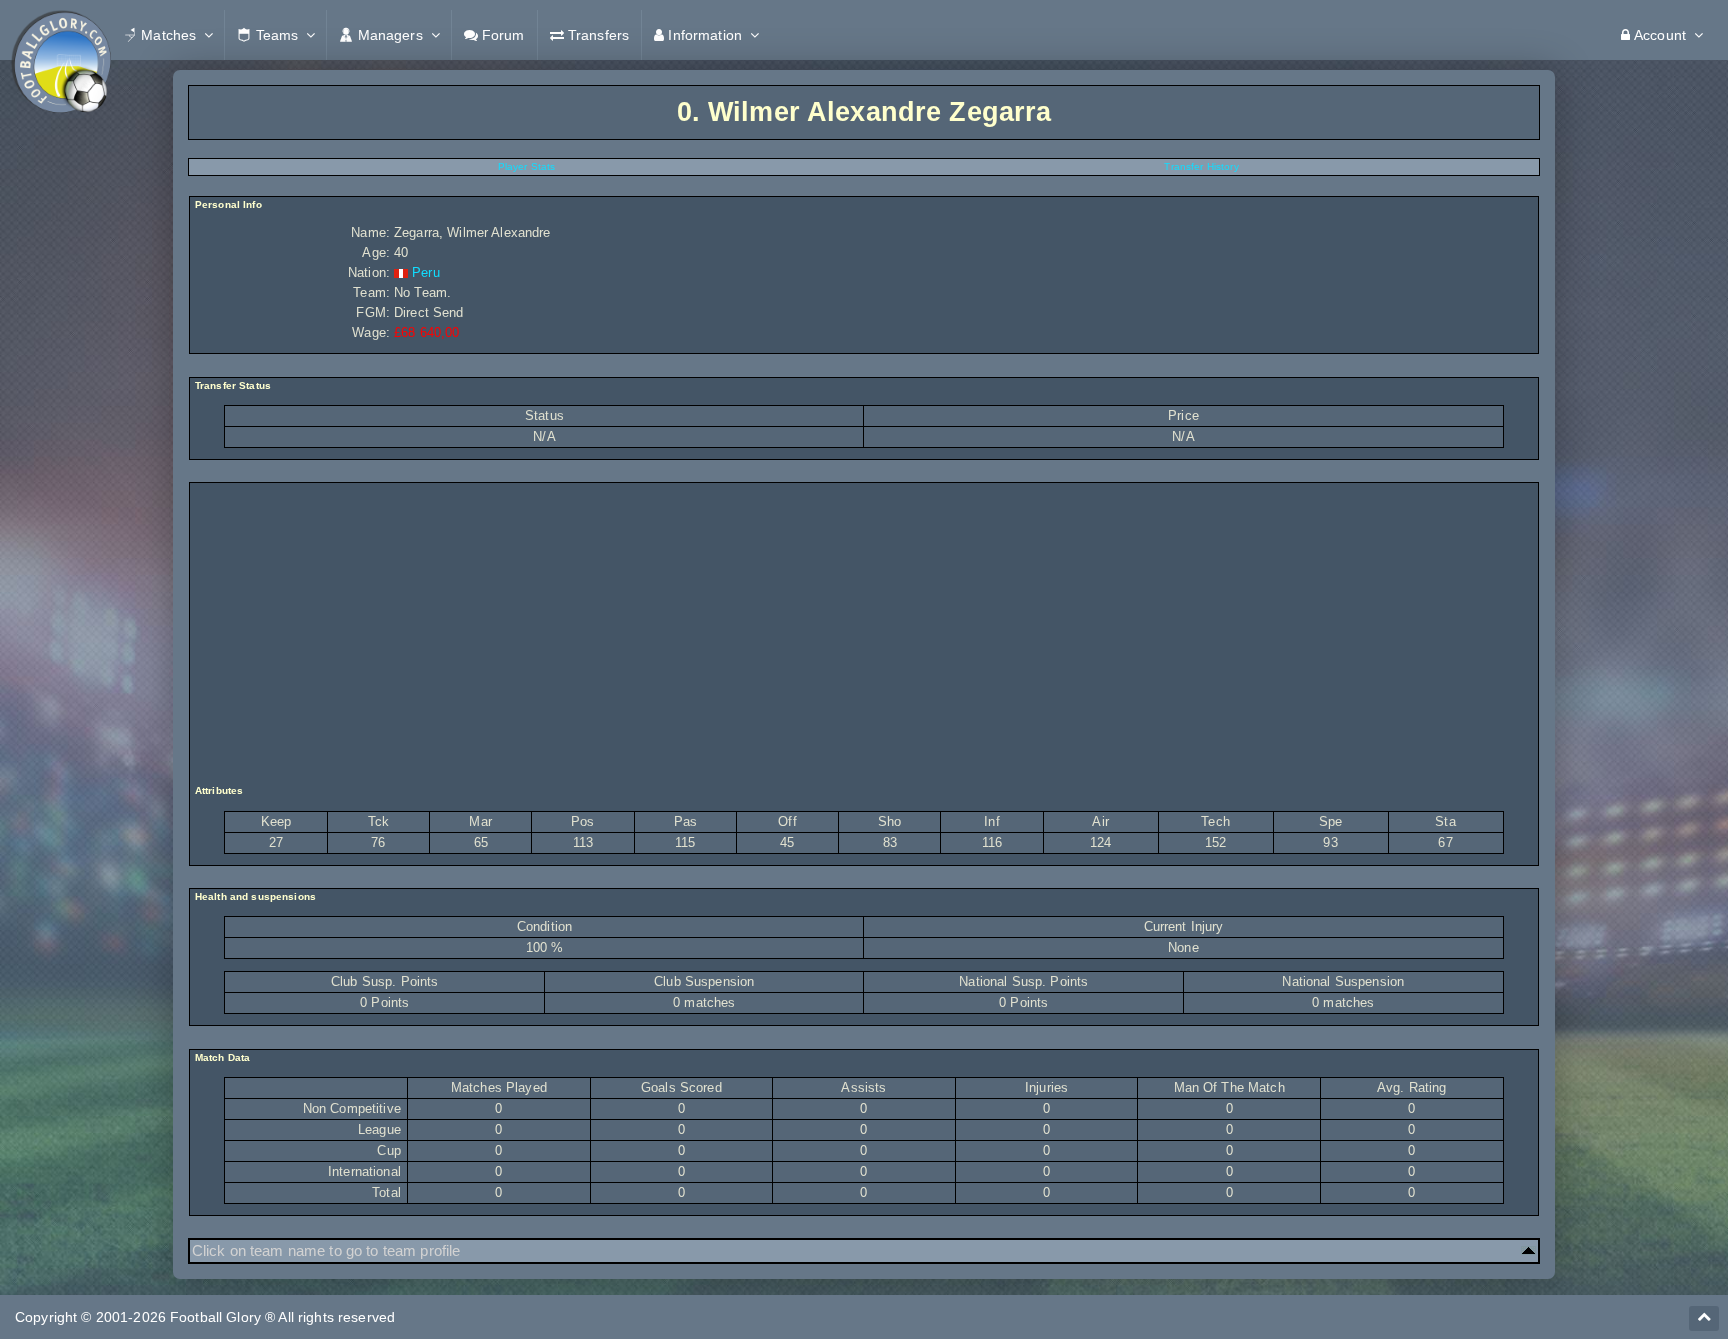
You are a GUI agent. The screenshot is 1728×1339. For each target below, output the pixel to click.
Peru (426, 272)
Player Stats (527, 166)
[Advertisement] (864, 634)
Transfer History (1201, 166)
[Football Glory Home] (61, 35)
